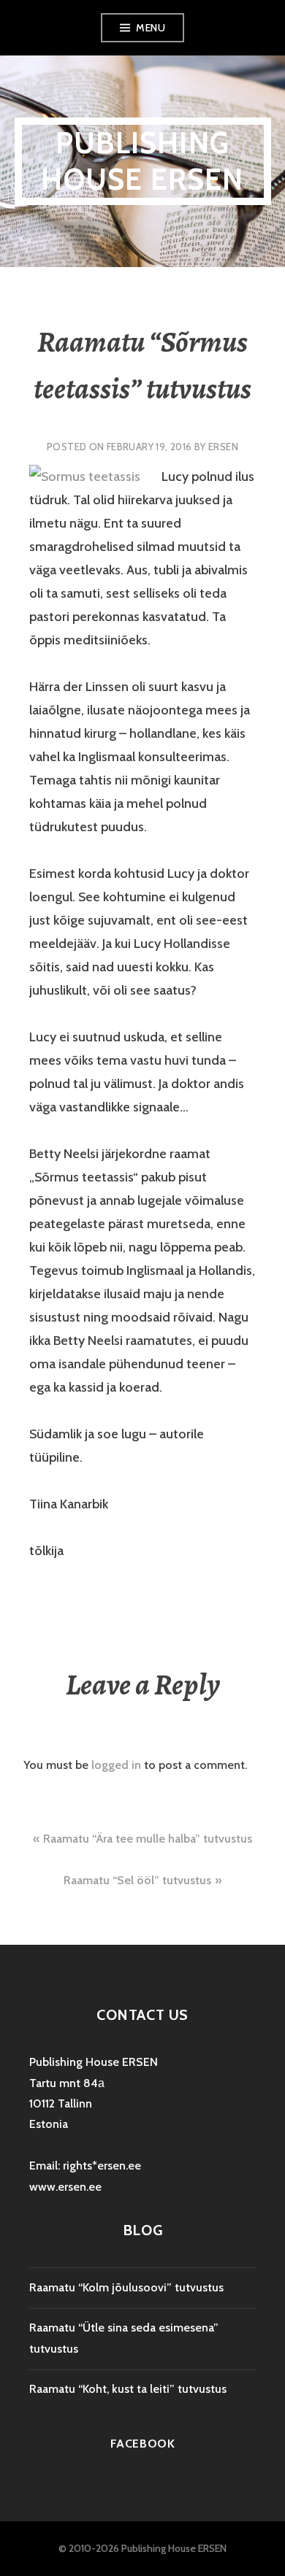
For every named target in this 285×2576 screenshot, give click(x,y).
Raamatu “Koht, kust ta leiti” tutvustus (128, 2389)
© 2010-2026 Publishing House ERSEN (142, 2548)
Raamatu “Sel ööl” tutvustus (137, 1880)
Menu (151, 28)
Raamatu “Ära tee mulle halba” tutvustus (148, 1839)
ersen (223, 447)
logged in (116, 1765)
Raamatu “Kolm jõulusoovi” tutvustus (126, 2287)
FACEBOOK (143, 2444)
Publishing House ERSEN (142, 161)
